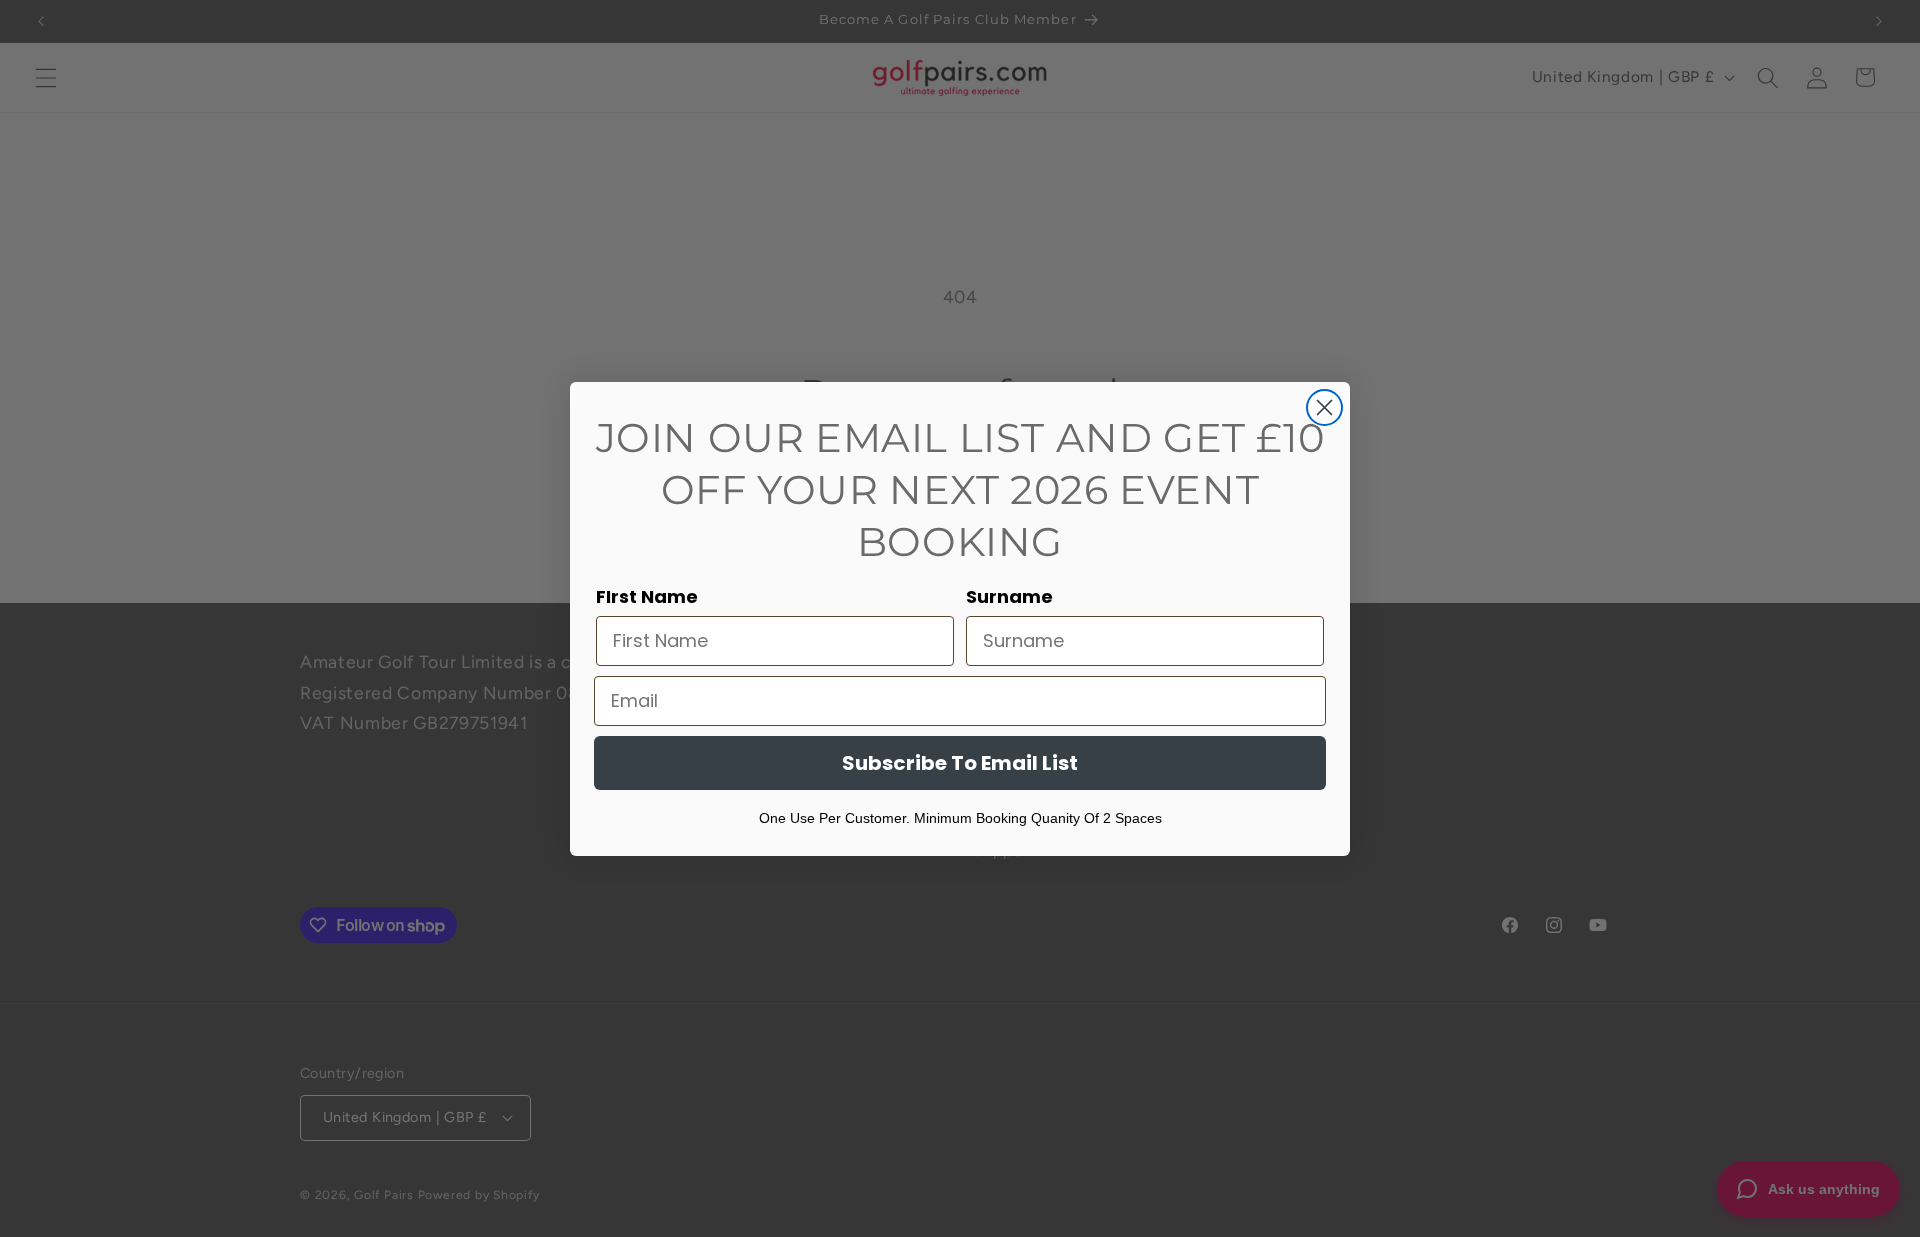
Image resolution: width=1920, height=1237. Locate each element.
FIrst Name (647, 596)
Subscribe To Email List (960, 763)
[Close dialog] (1324, 407)
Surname (1009, 596)
